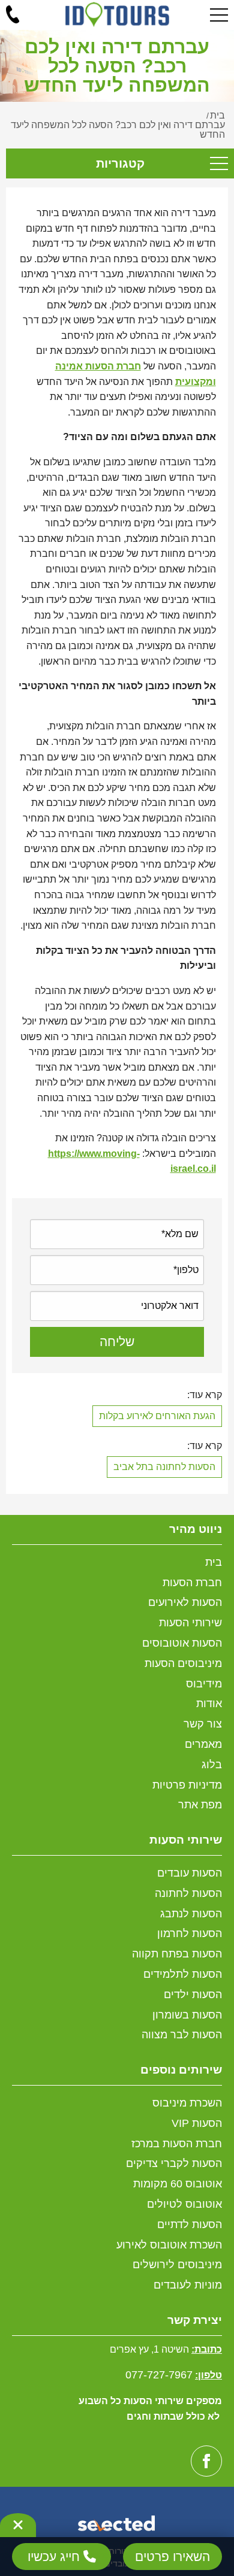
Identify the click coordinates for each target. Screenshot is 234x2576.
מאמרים (203, 1744)
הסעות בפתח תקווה (177, 1954)
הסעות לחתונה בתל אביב (164, 1467)
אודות (209, 1704)
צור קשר (203, 1724)
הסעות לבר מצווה (182, 2035)
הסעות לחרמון (190, 1933)
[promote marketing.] (117, 2525)
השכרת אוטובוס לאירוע (169, 2245)
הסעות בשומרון (187, 2015)
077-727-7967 (159, 2375)
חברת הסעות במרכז (177, 2144)
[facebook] (206, 2461)
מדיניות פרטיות (187, 1785)
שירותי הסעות (190, 1623)
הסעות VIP (197, 2123)
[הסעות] (117, 14)
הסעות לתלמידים (183, 1974)
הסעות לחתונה (188, 1893)
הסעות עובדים (190, 1873)
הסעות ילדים (193, 1995)
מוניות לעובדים (188, 2285)
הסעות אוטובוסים (182, 1643)
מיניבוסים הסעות (183, 1663)
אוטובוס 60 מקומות (178, 2184)
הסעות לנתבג (191, 1914)
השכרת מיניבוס (187, 2103)
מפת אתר (200, 1805)
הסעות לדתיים (190, 2225)
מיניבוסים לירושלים (177, 2265)
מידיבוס (204, 1684)
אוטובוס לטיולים (184, 2204)
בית (214, 1562)
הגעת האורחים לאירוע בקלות (157, 1416)
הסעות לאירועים (185, 1602)
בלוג (212, 1765)
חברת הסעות (192, 1583)
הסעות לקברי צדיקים (174, 2163)
